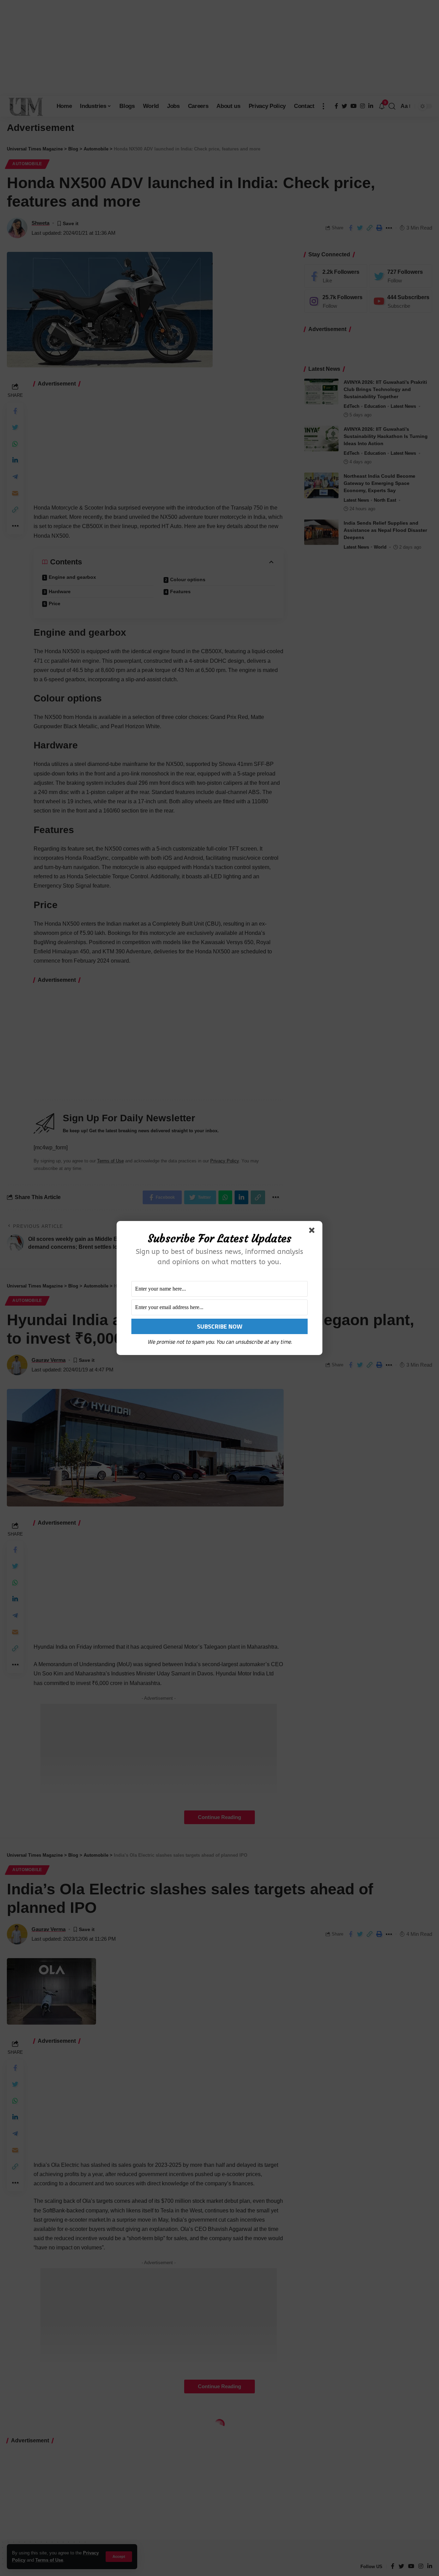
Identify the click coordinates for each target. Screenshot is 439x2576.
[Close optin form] (313, 1232)
